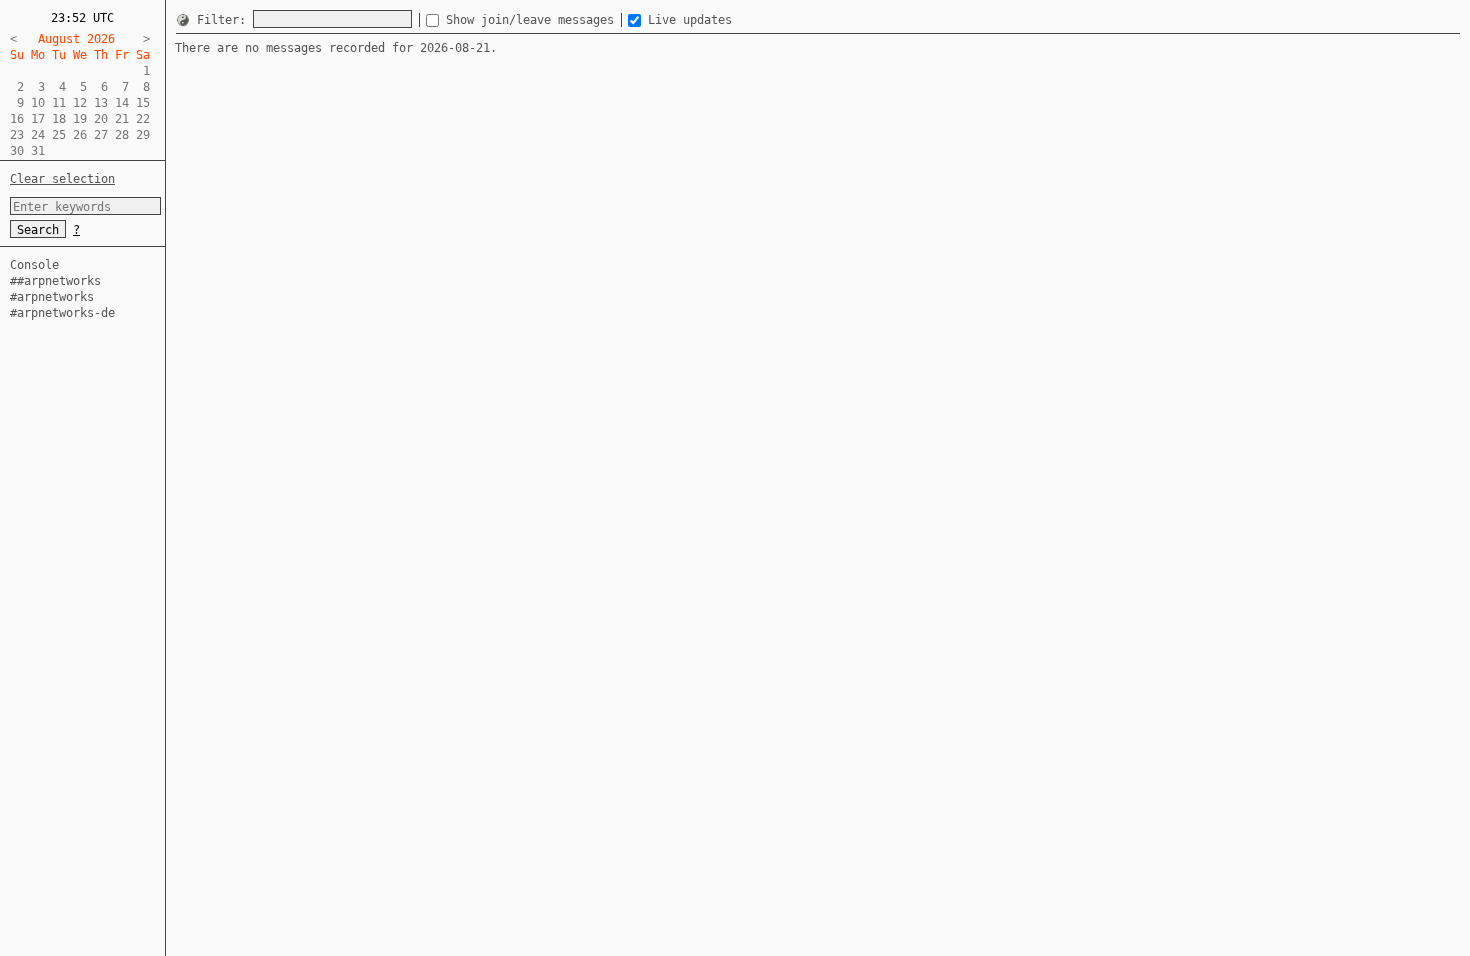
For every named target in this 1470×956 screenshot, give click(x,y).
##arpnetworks (55, 281)
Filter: (225, 20)
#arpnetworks (52, 297)
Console (34, 265)
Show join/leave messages (533, 20)
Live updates (690, 20)
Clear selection (62, 179)
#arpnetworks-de (62, 313)
